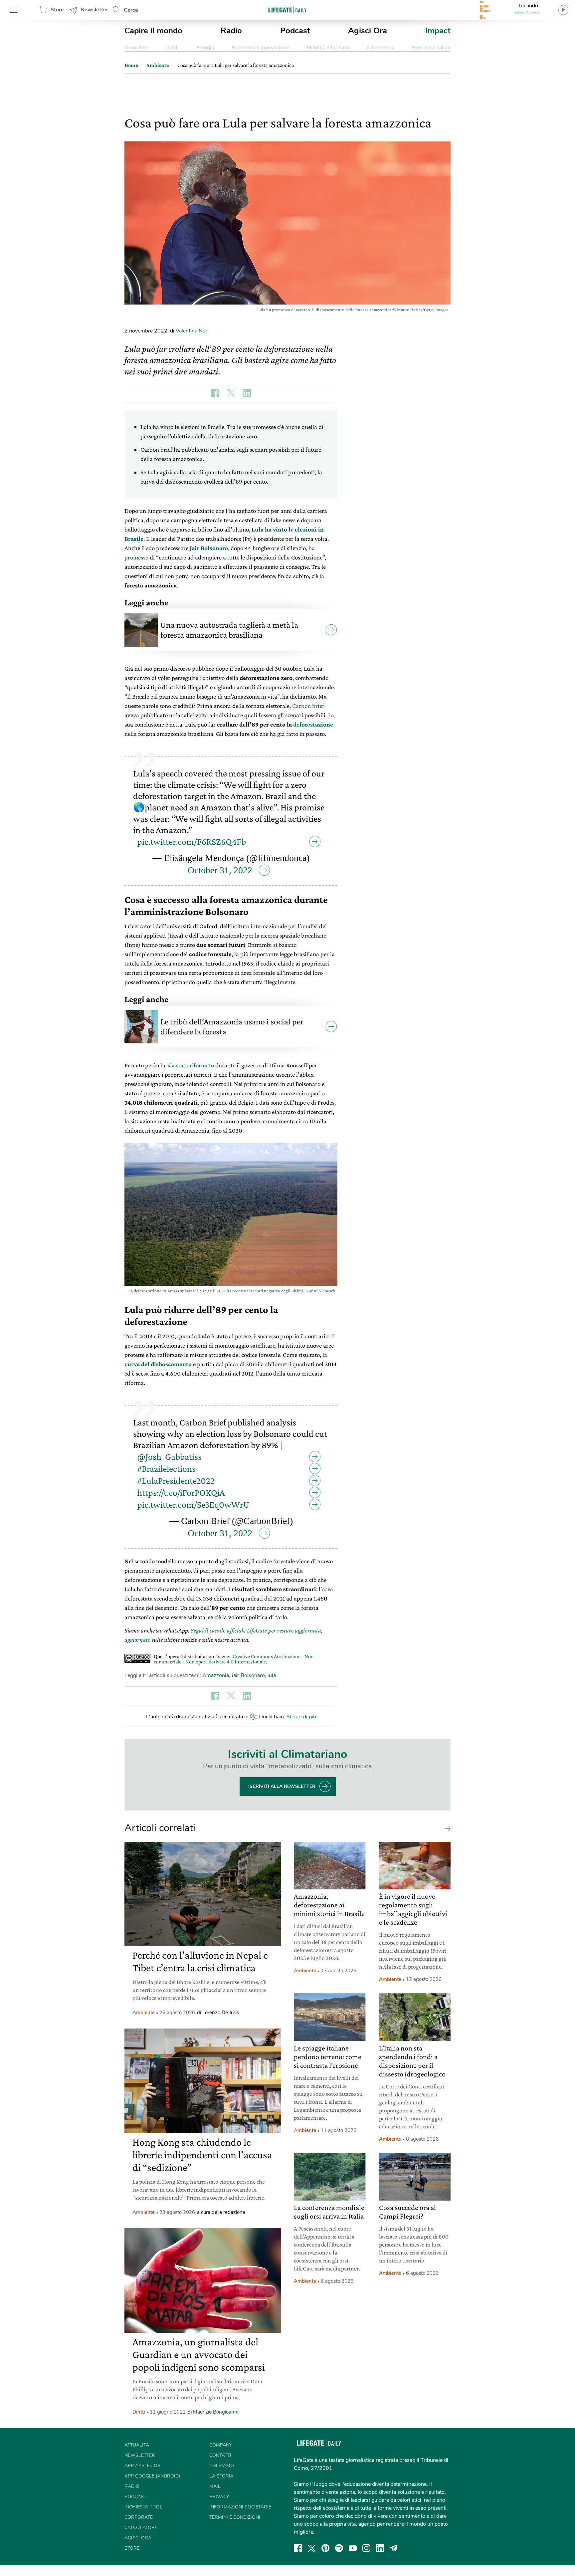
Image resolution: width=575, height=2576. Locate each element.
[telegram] (394, 2548)
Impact (438, 31)
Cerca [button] (131, 10)
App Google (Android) (152, 2476)
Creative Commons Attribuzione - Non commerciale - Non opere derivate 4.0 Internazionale (234, 1659)
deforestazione (313, 724)
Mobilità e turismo (328, 48)
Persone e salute (431, 48)
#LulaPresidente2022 (176, 1481)
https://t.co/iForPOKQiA (181, 1493)
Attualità (137, 2445)
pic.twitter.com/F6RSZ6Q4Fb (192, 842)
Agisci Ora (368, 31)
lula (272, 1675)
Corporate (139, 2517)
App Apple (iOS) (143, 2466)
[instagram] (366, 2548)
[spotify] (339, 2548)
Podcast (295, 31)
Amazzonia (216, 1675)
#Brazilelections (166, 1469)
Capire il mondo (153, 31)
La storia (221, 2476)
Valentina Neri (192, 331)
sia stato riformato (191, 1065)
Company (221, 2445)
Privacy (219, 2497)
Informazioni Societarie (240, 2507)
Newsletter (94, 10)
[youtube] (353, 2548)
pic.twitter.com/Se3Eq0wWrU (193, 1504)
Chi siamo (222, 2466)
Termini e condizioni (235, 2517)
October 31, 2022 (220, 870)
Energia (205, 48)
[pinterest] (325, 2548)
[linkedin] (380, 2548)
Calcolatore (141, 2528)
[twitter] (312, 2548)
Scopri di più (301, 1717)
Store (57, 10)
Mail (215, 2486)
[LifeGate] (287, 10)
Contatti (220, 2455)
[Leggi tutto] (446, 1828)
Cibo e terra (380, 48)
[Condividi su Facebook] (215, 393)
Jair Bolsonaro (209, 548)
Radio (231, 31)
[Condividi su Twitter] (231, 393)
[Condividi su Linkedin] (247, 393)
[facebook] (298, 2548)
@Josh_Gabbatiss (169, 1457)
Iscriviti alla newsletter (282, 1786)
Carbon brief (308, 706)
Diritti (172, 48)
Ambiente (136, 48)
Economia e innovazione (260, 48)
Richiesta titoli (144, 2507)
